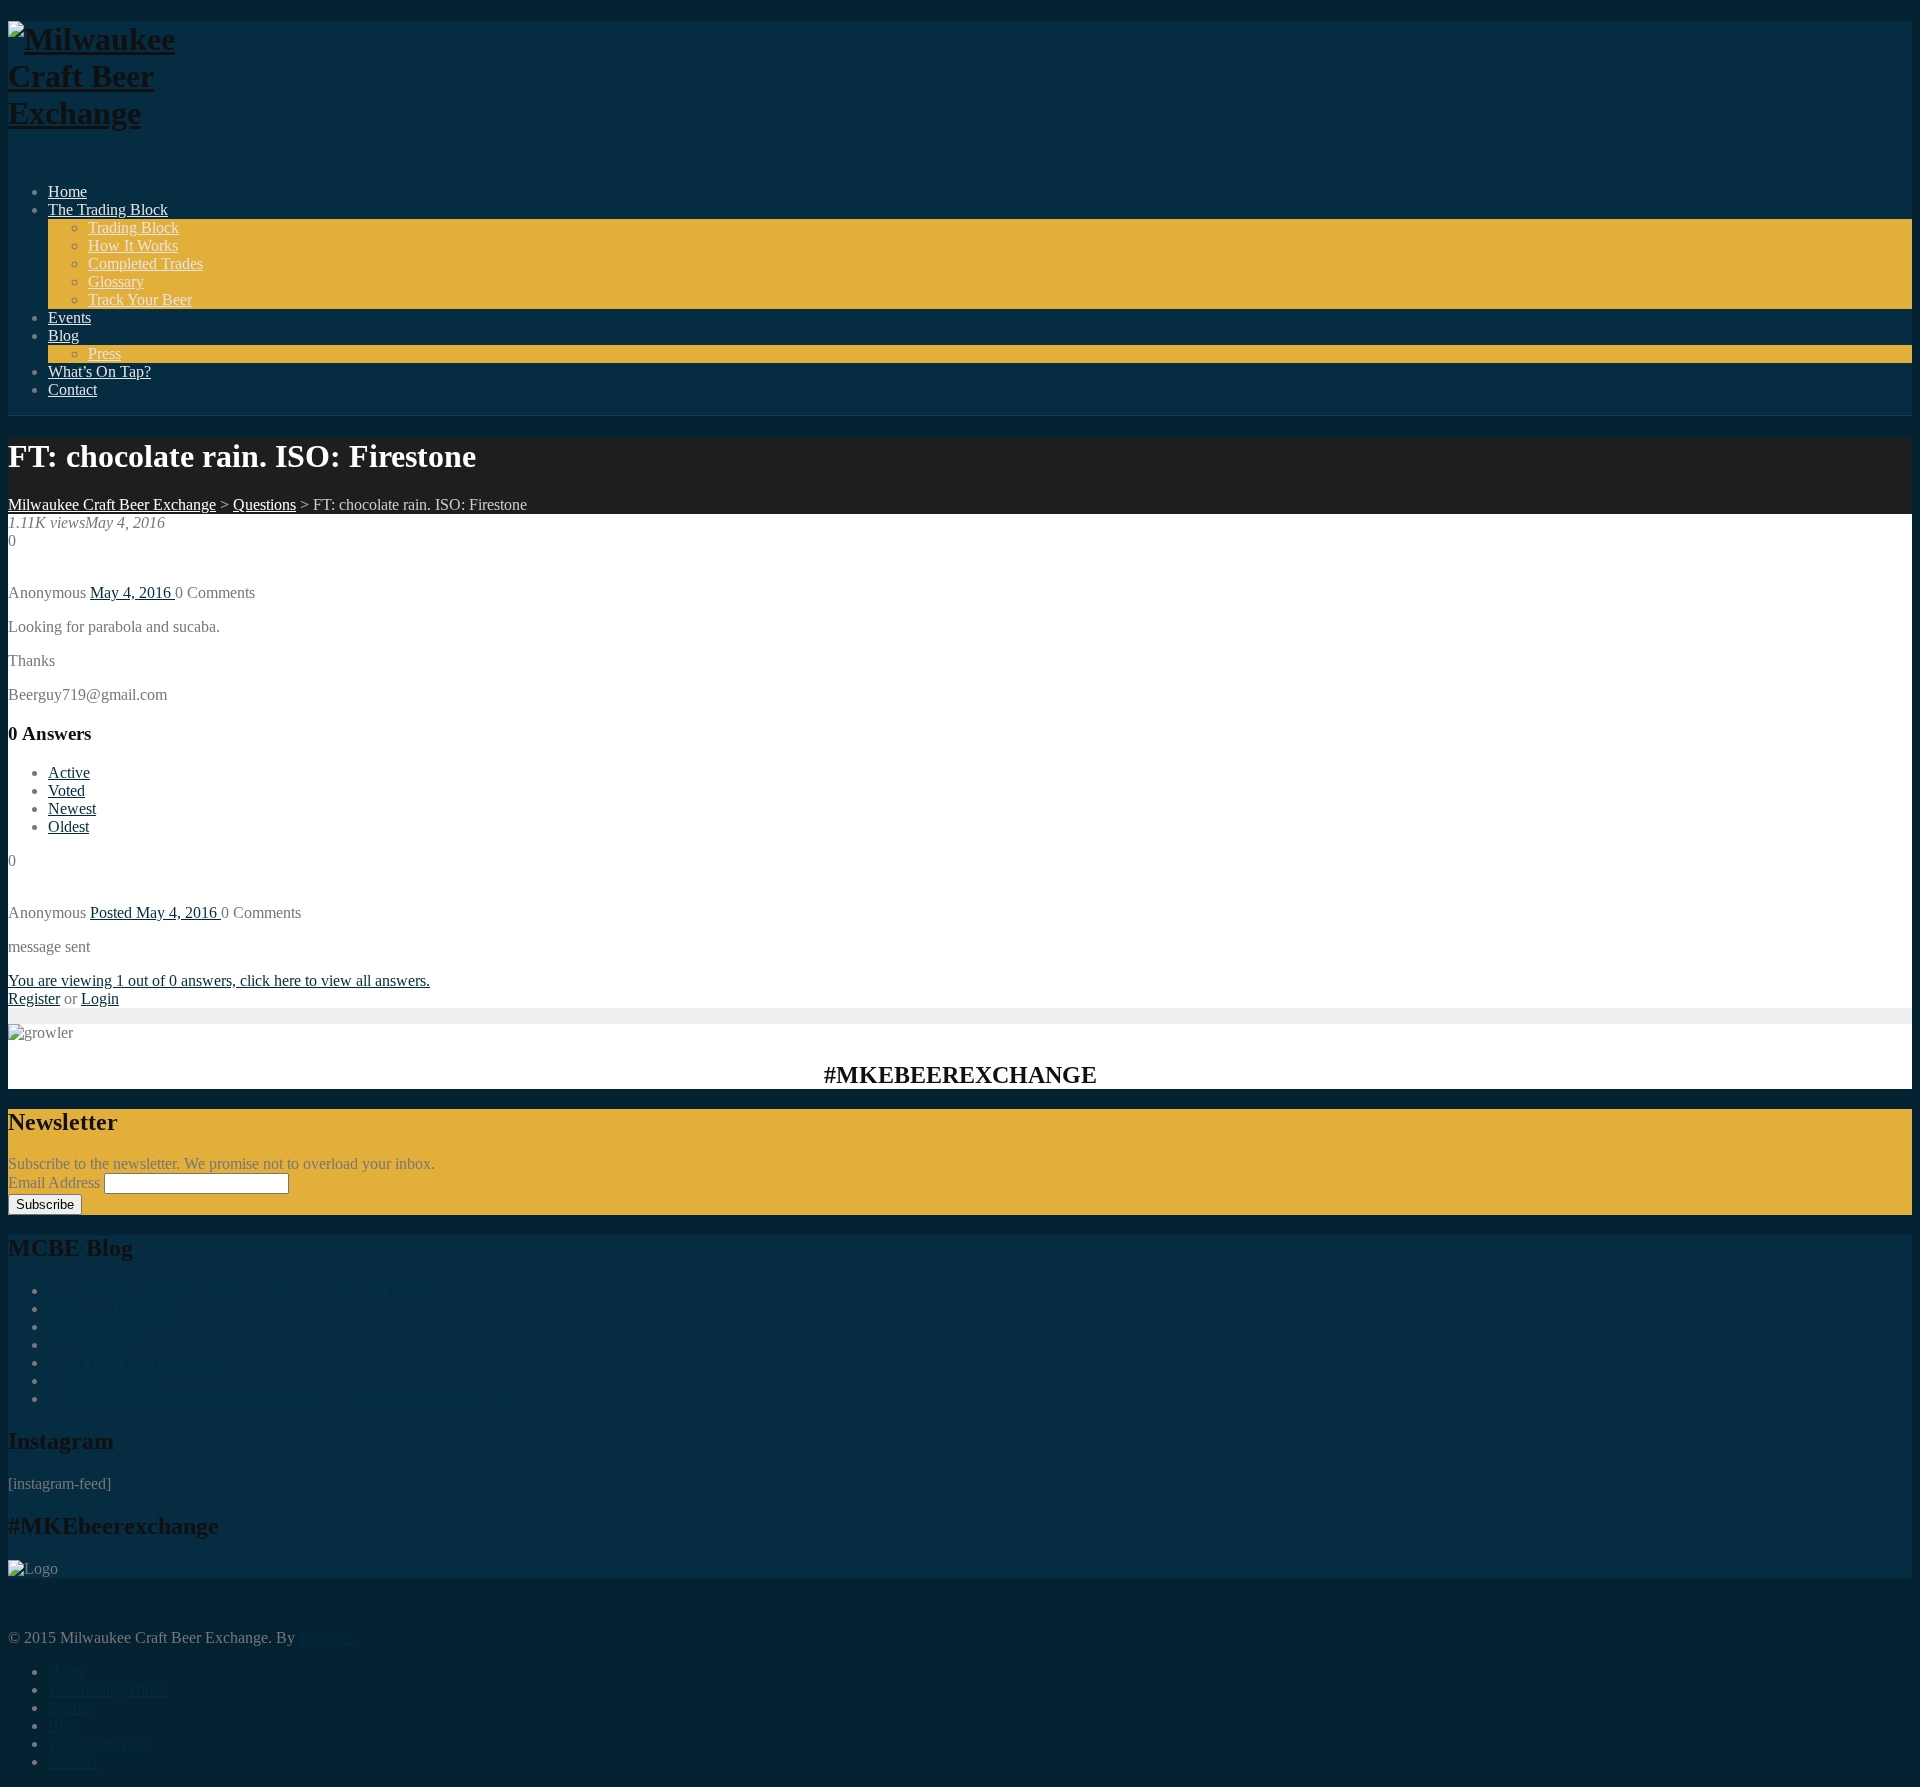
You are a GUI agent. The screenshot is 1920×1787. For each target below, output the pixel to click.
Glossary (116, 281)
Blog (63, 335)
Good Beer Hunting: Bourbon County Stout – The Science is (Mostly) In (278, 1398)
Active (69, 772)
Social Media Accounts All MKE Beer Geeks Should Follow (240, 1290)
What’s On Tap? (99, 371)
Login (100, 998)
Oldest (68, 826)
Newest (72, 808)
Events (69, 317)
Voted (66, 790)
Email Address (56, 1182)
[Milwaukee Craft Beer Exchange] (118, 113)
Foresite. (326, 1637)
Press (104, 353)
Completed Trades (145, 263)
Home (67, 191)
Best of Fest (85, 1344)
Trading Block (133, 227)
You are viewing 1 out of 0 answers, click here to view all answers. (219, 980)
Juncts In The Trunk (111, 1308)
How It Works (133, 245)
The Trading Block (108, 209)
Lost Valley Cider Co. (117, 1380)
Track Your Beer (140, 299)
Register (34, 998)
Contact (72, 389)
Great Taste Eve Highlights (133, 1362)
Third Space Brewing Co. (129, 1326)
